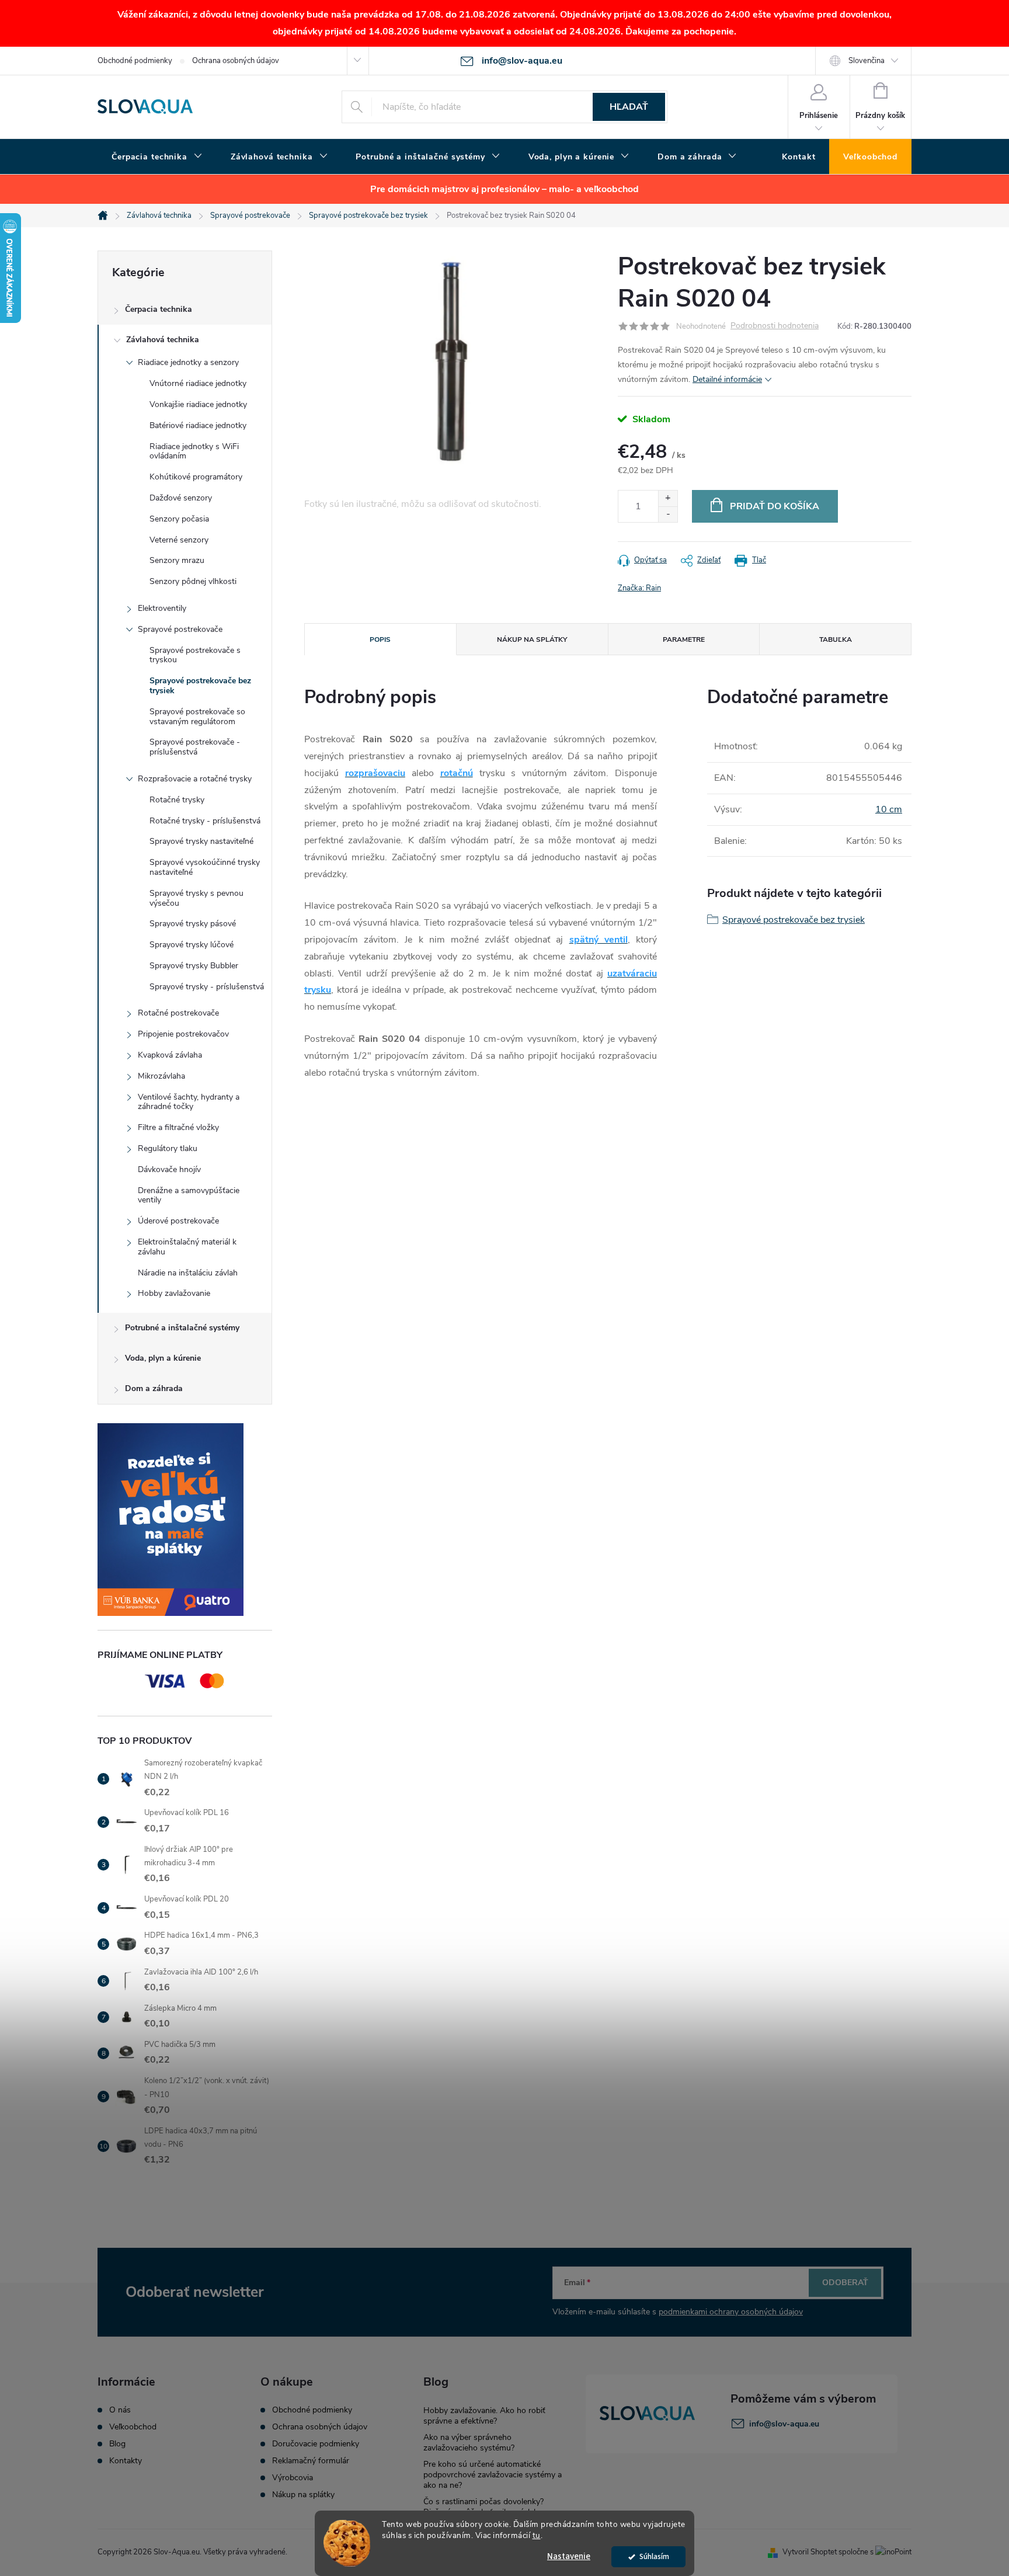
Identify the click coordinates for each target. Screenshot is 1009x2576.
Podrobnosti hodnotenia (775, 326)
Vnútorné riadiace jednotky (198, 383)
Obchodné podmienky (135, 61)
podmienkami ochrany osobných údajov (731, 2312)
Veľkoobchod (133, 2427)
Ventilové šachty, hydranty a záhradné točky (189, 1102)
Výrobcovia (293, 2478)
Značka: (639, 588)
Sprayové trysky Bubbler (194, 966)
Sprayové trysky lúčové (192, 945)
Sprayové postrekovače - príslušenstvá (195, 747)
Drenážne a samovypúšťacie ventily (189, 1195)
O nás (120, 2410)
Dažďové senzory (181, 498)
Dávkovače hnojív (169, 1169)
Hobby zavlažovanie (174, 1293)
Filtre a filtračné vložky (178, 1127)
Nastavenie (569, 2556)
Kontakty (126, 2461)
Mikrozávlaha (161, 1076)
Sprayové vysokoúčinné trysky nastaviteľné (205, 867)
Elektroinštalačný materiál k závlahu (187, 1247)
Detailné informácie (727, 379)
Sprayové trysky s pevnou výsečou (196, 898)
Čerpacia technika (159, 309)
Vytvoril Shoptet (810, 2552)
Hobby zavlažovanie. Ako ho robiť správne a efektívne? (484, 2416)
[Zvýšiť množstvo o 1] (668, 498)
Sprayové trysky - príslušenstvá (207, 987)
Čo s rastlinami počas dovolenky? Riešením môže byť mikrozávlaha (483, 2507)
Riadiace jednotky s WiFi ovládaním (194, 451)
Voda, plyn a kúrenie (163, 1358)
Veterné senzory (179, 540)
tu (537, 2535)
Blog (117, 2444)
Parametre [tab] (684, 639)
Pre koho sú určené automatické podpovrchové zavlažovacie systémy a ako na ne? (493, 2475)
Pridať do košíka (775, 506)
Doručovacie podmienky (316, 2444)
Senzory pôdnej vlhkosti (193, 581)
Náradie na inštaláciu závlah (188, 1273)
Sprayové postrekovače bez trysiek (200, 686)
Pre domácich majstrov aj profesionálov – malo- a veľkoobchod (505, 189)
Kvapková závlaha (170, 1055)
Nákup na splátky (303, 2495)
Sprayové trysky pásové (193, 924)
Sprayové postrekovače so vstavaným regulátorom (197, 717)
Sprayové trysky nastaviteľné (201, 841)
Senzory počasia (179, 519)
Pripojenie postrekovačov (183, 1034)
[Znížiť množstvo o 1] (668, 514)
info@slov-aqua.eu (784, 2424)
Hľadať (629, 107)
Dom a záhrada (154, 1388)
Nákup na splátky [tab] (532, 639)
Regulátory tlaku (168, 1148)
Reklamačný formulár (311, 2461)
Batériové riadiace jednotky (198, 425)
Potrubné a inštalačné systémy (182, 1328)
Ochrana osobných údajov (236, 61)
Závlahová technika (163, 340)
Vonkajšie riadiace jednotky (198, 404)
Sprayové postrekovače (180, 629)
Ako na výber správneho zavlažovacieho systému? (469, 2443)
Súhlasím (654, 2556)
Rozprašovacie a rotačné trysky (195, 779)
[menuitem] (157, 157)
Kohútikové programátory (196, 477)
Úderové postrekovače (178, 1221)
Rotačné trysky (177, 800)
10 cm (889, 809)
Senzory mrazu (177, 560)
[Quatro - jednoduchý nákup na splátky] (185, 1520)
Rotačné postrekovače (178, 1013)
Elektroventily (162, 608)
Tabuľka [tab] (836, 639)
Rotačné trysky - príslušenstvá (205, 821)
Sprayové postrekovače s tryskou (195, 655)
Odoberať (845, 2283)
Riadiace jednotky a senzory (188, 362)
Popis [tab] (380, 639)
